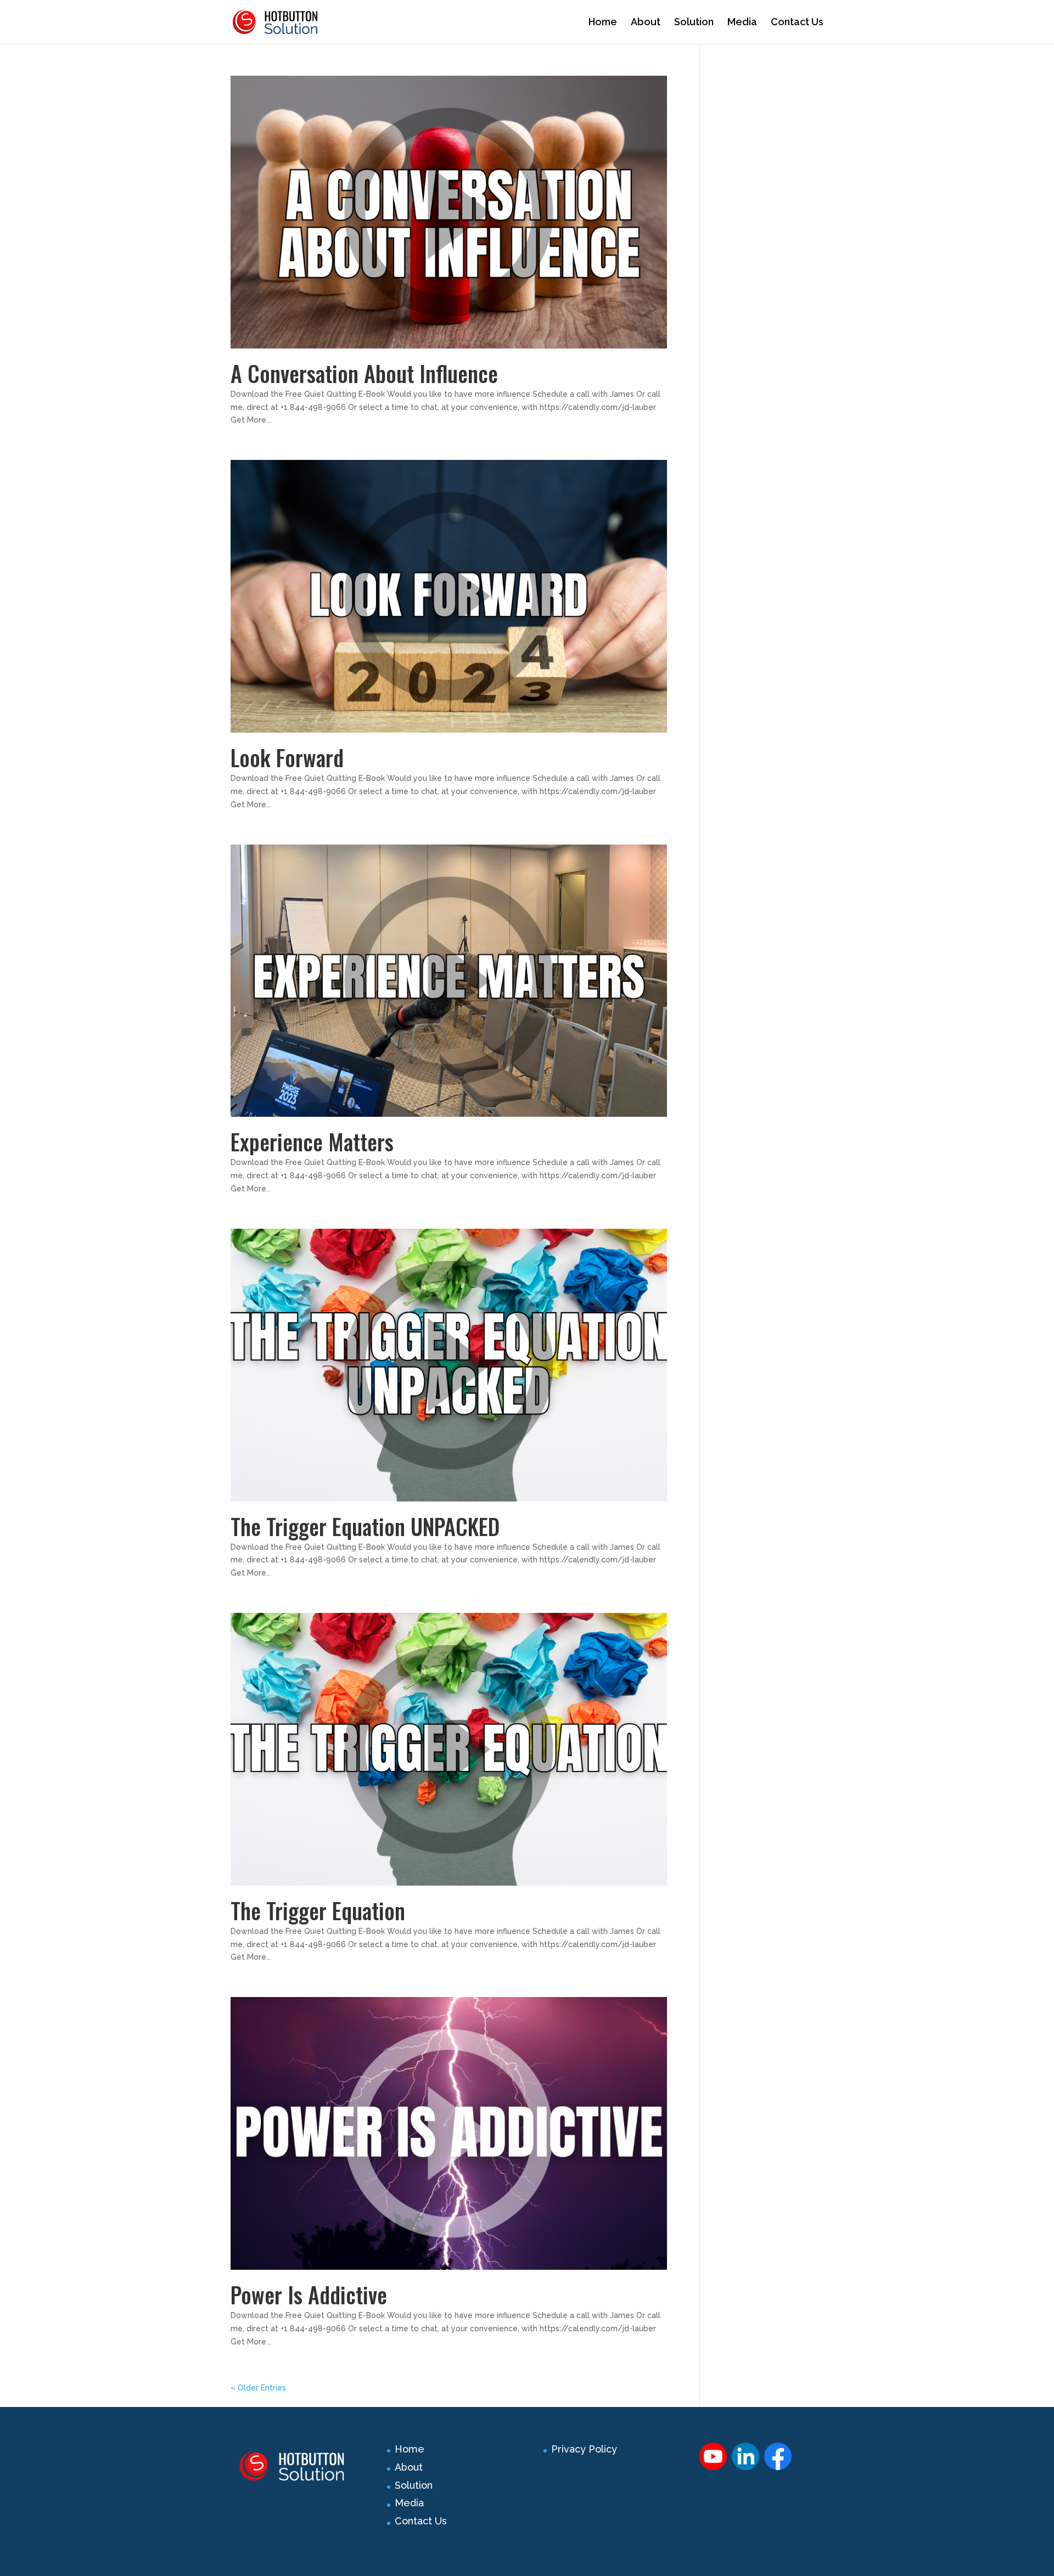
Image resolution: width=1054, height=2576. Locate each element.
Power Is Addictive (309, 2294)
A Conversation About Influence (364, 373)
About (646, 23)
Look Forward (287, 757)
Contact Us (797, 23)
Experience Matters (312, 1141)
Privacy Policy (584, 2449)
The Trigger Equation (318, 1910)
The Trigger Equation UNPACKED (365, 1526)
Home (603, 23)
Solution (694, 23)
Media (742, 23)
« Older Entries (258, 2388)
